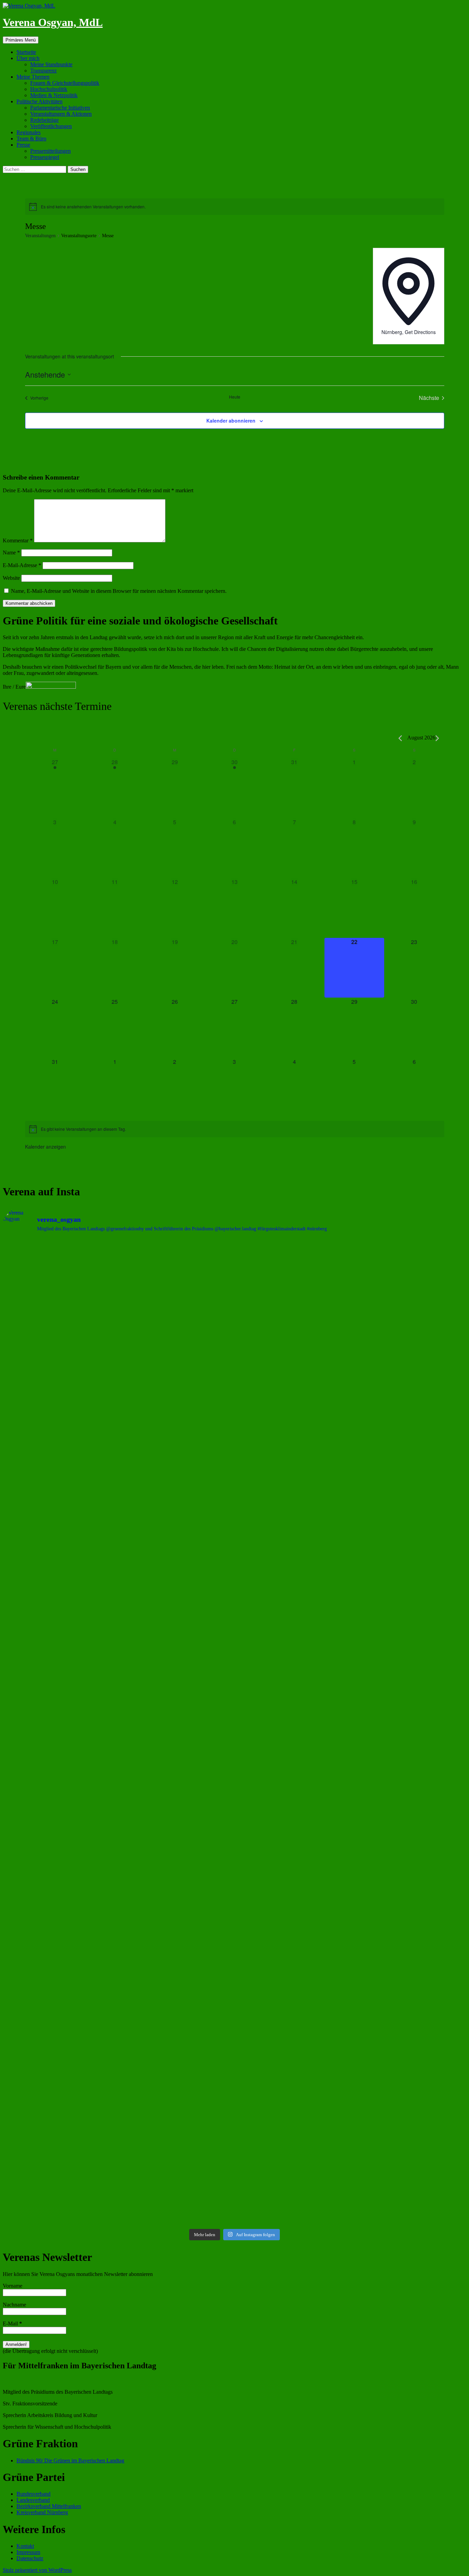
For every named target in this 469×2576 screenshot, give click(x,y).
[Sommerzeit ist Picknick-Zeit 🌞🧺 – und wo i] (176, 1301)
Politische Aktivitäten (39, 101)
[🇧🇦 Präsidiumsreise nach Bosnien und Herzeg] (176, 1896)
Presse (23, 145)
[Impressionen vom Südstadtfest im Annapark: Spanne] (410, 1673)
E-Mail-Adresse (22, 565)
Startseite (26, 52)
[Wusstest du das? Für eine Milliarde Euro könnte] (176, 2128)
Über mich (28, 58)
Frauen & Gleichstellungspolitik (65, 83)
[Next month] (437, 738)
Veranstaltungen (40, 236)
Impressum (28, 2552)
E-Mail (12, 2324)
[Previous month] (400, 738)
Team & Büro (31, 139)
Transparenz (43, 71)
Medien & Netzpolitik (54, 95)
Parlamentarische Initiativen (60, 108)
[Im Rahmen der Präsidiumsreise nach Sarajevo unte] (293, 1898)
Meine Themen (33, 77)
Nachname (14, 2305)
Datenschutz (30, 2558)
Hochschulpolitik (49, 89)
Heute (235, 397)
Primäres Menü (21, 40)
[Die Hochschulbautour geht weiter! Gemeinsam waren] (59, 1338)
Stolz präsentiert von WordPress (37, 2570)
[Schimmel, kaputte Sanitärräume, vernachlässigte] (176, 1744)
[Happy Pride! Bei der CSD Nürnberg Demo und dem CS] (410, 1279)
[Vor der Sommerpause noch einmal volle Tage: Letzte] (59, 1542)
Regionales (28, 132)
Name (11, 553)
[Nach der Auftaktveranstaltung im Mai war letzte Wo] (410, 1979)
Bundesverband (33, 2494)
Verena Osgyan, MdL (53, 22)
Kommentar (18, 540)
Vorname (13, 2286)
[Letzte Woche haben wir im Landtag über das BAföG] (410, 2164)
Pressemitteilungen (50, 151)
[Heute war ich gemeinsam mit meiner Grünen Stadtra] (293, 1515)
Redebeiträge (44, 120)
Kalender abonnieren (231, 421)
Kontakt (25, 2546)
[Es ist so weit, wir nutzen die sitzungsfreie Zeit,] (293, 1335)
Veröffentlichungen (51, 126)
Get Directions (420, 332)
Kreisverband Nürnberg (42, 2512)
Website (11, 578)
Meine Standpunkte (51, 64)
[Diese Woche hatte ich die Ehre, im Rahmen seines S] (176, 1521)
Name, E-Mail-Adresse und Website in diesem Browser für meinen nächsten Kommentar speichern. (119, 591)
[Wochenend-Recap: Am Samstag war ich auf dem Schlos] (59, 2127)
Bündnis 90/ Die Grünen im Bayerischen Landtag (70, 2460)
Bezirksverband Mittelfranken (49, 2506)
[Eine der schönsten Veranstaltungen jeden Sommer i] (59, 1744)
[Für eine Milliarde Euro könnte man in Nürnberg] (293, 2128)
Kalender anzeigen (45, 1147)
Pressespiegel (45, 157)
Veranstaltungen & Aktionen (61, 114)
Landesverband (33, 2500)
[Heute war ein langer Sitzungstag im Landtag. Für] (293, 1753)
